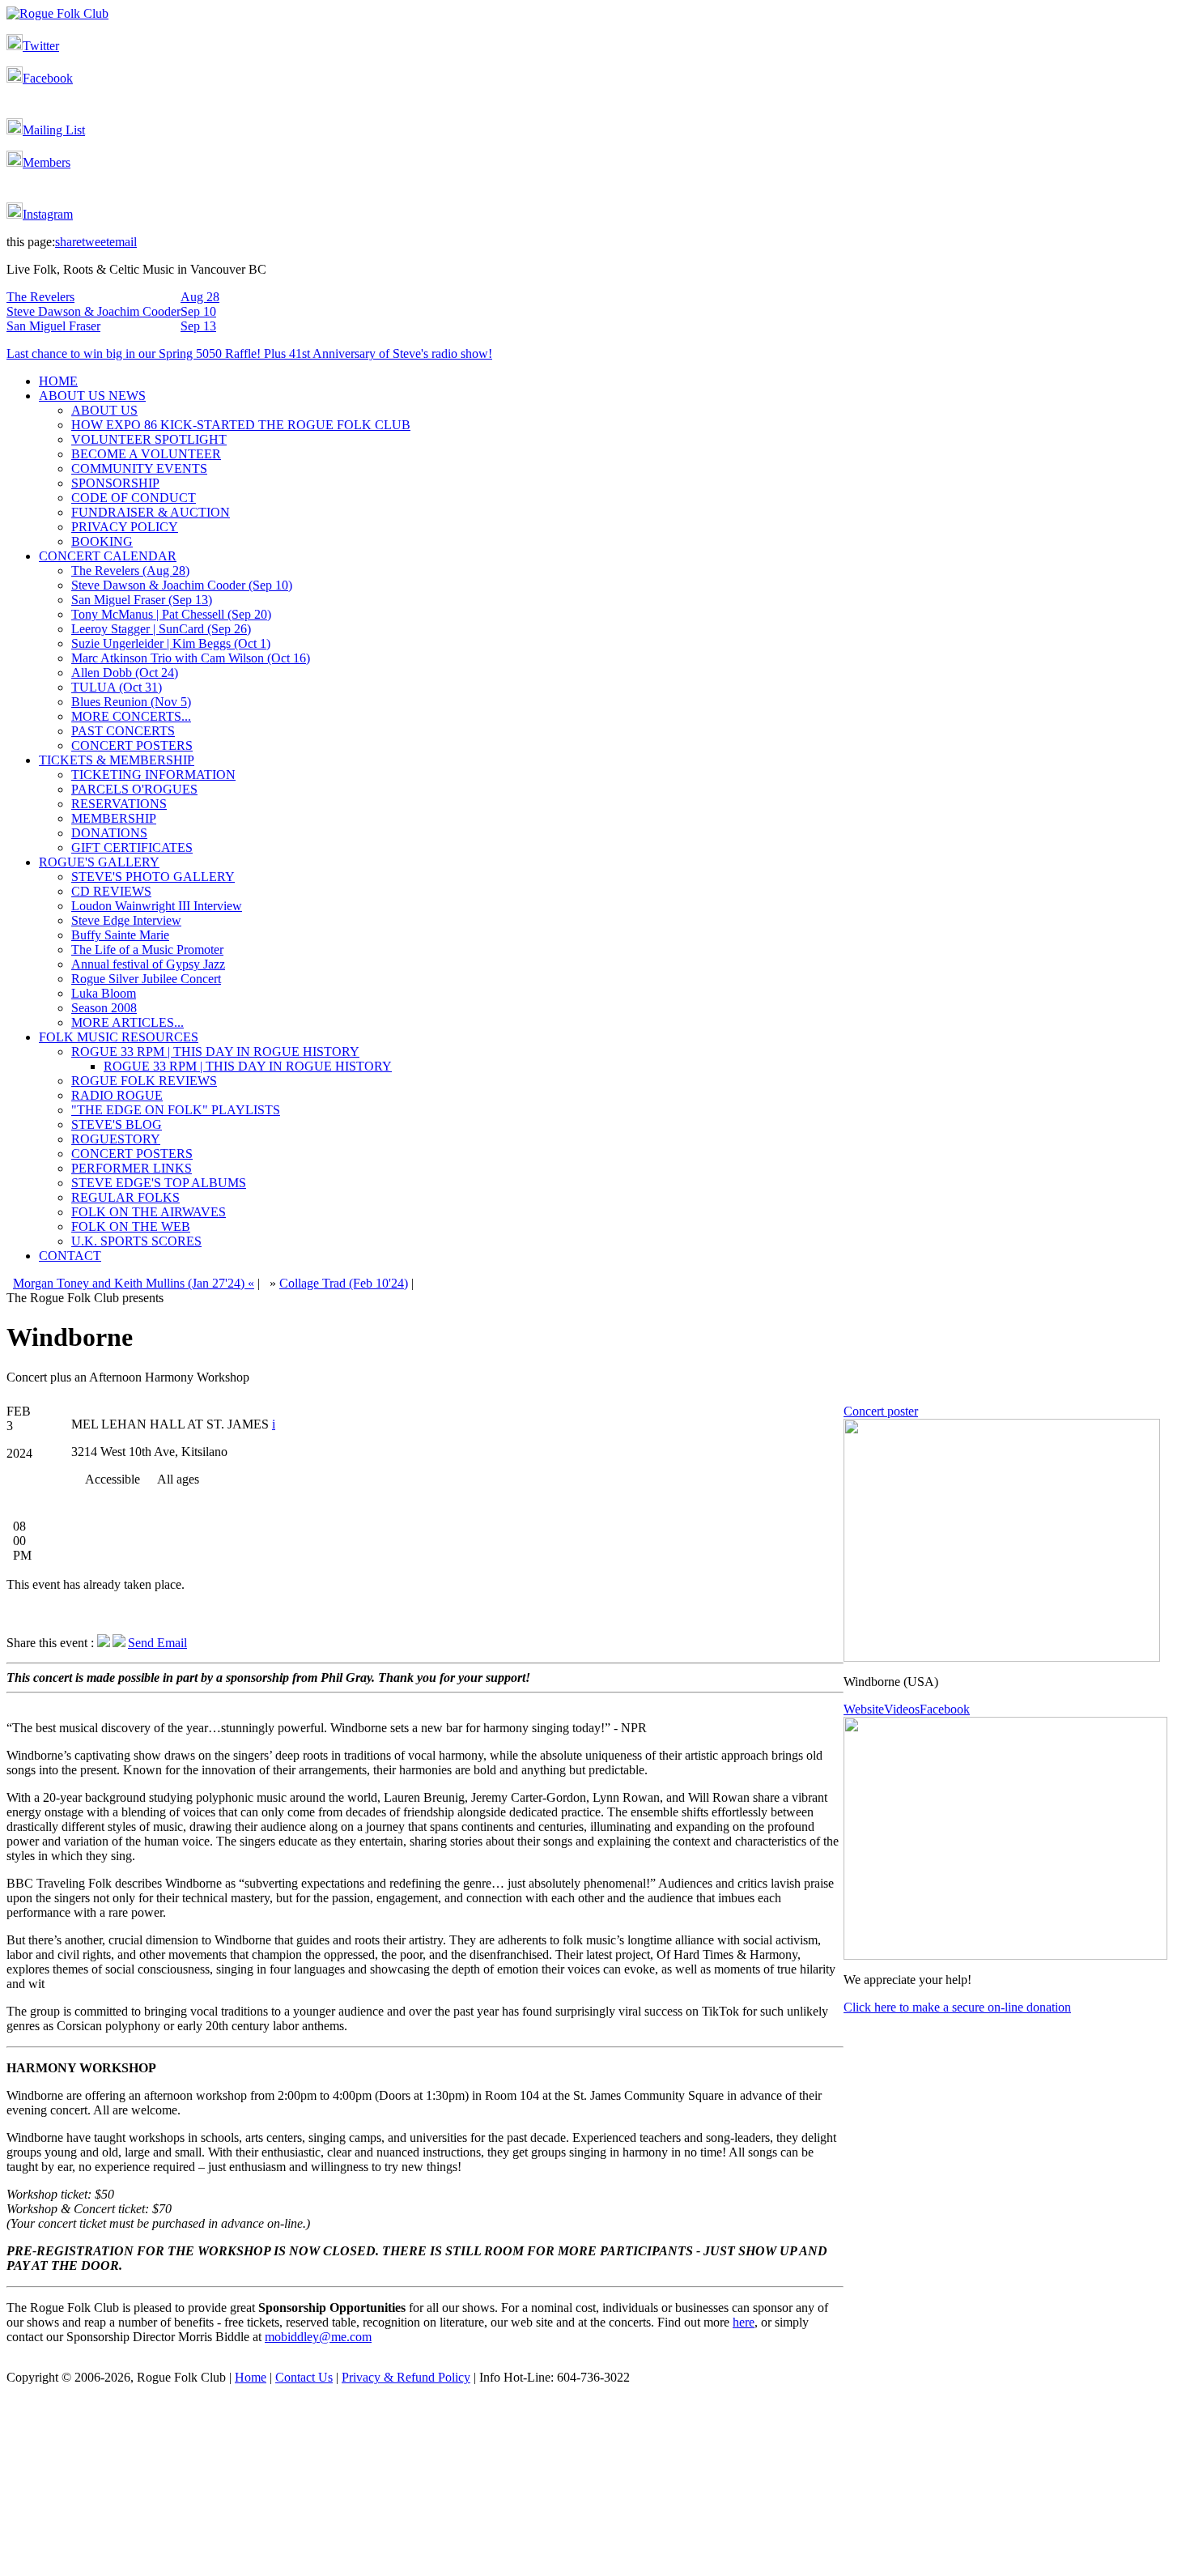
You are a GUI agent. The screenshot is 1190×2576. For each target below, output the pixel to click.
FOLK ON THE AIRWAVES (149, 1212)
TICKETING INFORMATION (153, 775)
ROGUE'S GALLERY (99, 862)
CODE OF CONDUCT (134, 498)
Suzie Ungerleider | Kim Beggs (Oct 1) (171, 643)
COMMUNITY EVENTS (139, 468)
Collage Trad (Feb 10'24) (344, 1283)
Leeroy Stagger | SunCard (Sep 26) (161, 629)
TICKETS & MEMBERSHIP (117, 760)
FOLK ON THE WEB (131, 1226)
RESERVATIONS (119, 804)
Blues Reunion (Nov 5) (131, 702)
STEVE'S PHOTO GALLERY (153, 877)
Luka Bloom (104, 993)
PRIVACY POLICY (125, 527)
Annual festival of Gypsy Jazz (148, 964)
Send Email (157, 1643)
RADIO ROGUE (117, 1095)
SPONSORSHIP (115, 483)
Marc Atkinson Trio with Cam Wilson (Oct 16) (191, 658)
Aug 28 (200, 297)
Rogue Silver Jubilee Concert (146, 979)
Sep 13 (198, 326)
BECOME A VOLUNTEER (146, 454)
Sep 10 (198, 311)
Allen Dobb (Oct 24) (125, 673)
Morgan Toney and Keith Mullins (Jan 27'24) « (134, 1283)
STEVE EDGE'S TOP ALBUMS (159, 1183)
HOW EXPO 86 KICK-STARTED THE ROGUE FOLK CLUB (241, 425)
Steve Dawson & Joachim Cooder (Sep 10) (182, 585)
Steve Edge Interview (126, 920)
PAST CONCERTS (123, 731)
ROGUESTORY (116, 1139)
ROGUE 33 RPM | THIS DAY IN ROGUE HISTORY (215, 1052)
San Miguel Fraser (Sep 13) (142, 600)
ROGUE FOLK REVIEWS (144, 1081)
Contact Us (304, 2377)
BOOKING (102, 541)
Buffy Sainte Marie (120, 935)
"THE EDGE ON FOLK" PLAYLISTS (176, 1110)
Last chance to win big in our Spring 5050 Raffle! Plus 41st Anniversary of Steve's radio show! (249, 353)
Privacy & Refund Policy (406, 2377)
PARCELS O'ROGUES (134, 789)
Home (251, 2377)
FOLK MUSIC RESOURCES (119, 1037)
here (744, 2322)
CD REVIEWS (111, 891)
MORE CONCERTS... (131, 716)
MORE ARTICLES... (127, 1022)
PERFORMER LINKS (132, 1168)
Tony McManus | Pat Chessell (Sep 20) (171, 614)
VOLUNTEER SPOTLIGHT (149, 439)
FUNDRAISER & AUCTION (151, 512)
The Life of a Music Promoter (147, 950)
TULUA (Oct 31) (117, 687)
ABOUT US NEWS (92, 396)
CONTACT (70, 1256)
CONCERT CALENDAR (108, 556)
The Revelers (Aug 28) (130, 571)
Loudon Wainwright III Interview (157, 906)
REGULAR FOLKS (125, 1197)
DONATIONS (109, 833)
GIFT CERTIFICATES (132, 847)
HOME (58, 381)
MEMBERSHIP (114, 818)
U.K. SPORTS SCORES (136, 1241)
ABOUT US (104, 410)
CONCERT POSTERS (132, 745)
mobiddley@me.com (318, 2337)
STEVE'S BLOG (117, 1124)
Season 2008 (104, 1008)
